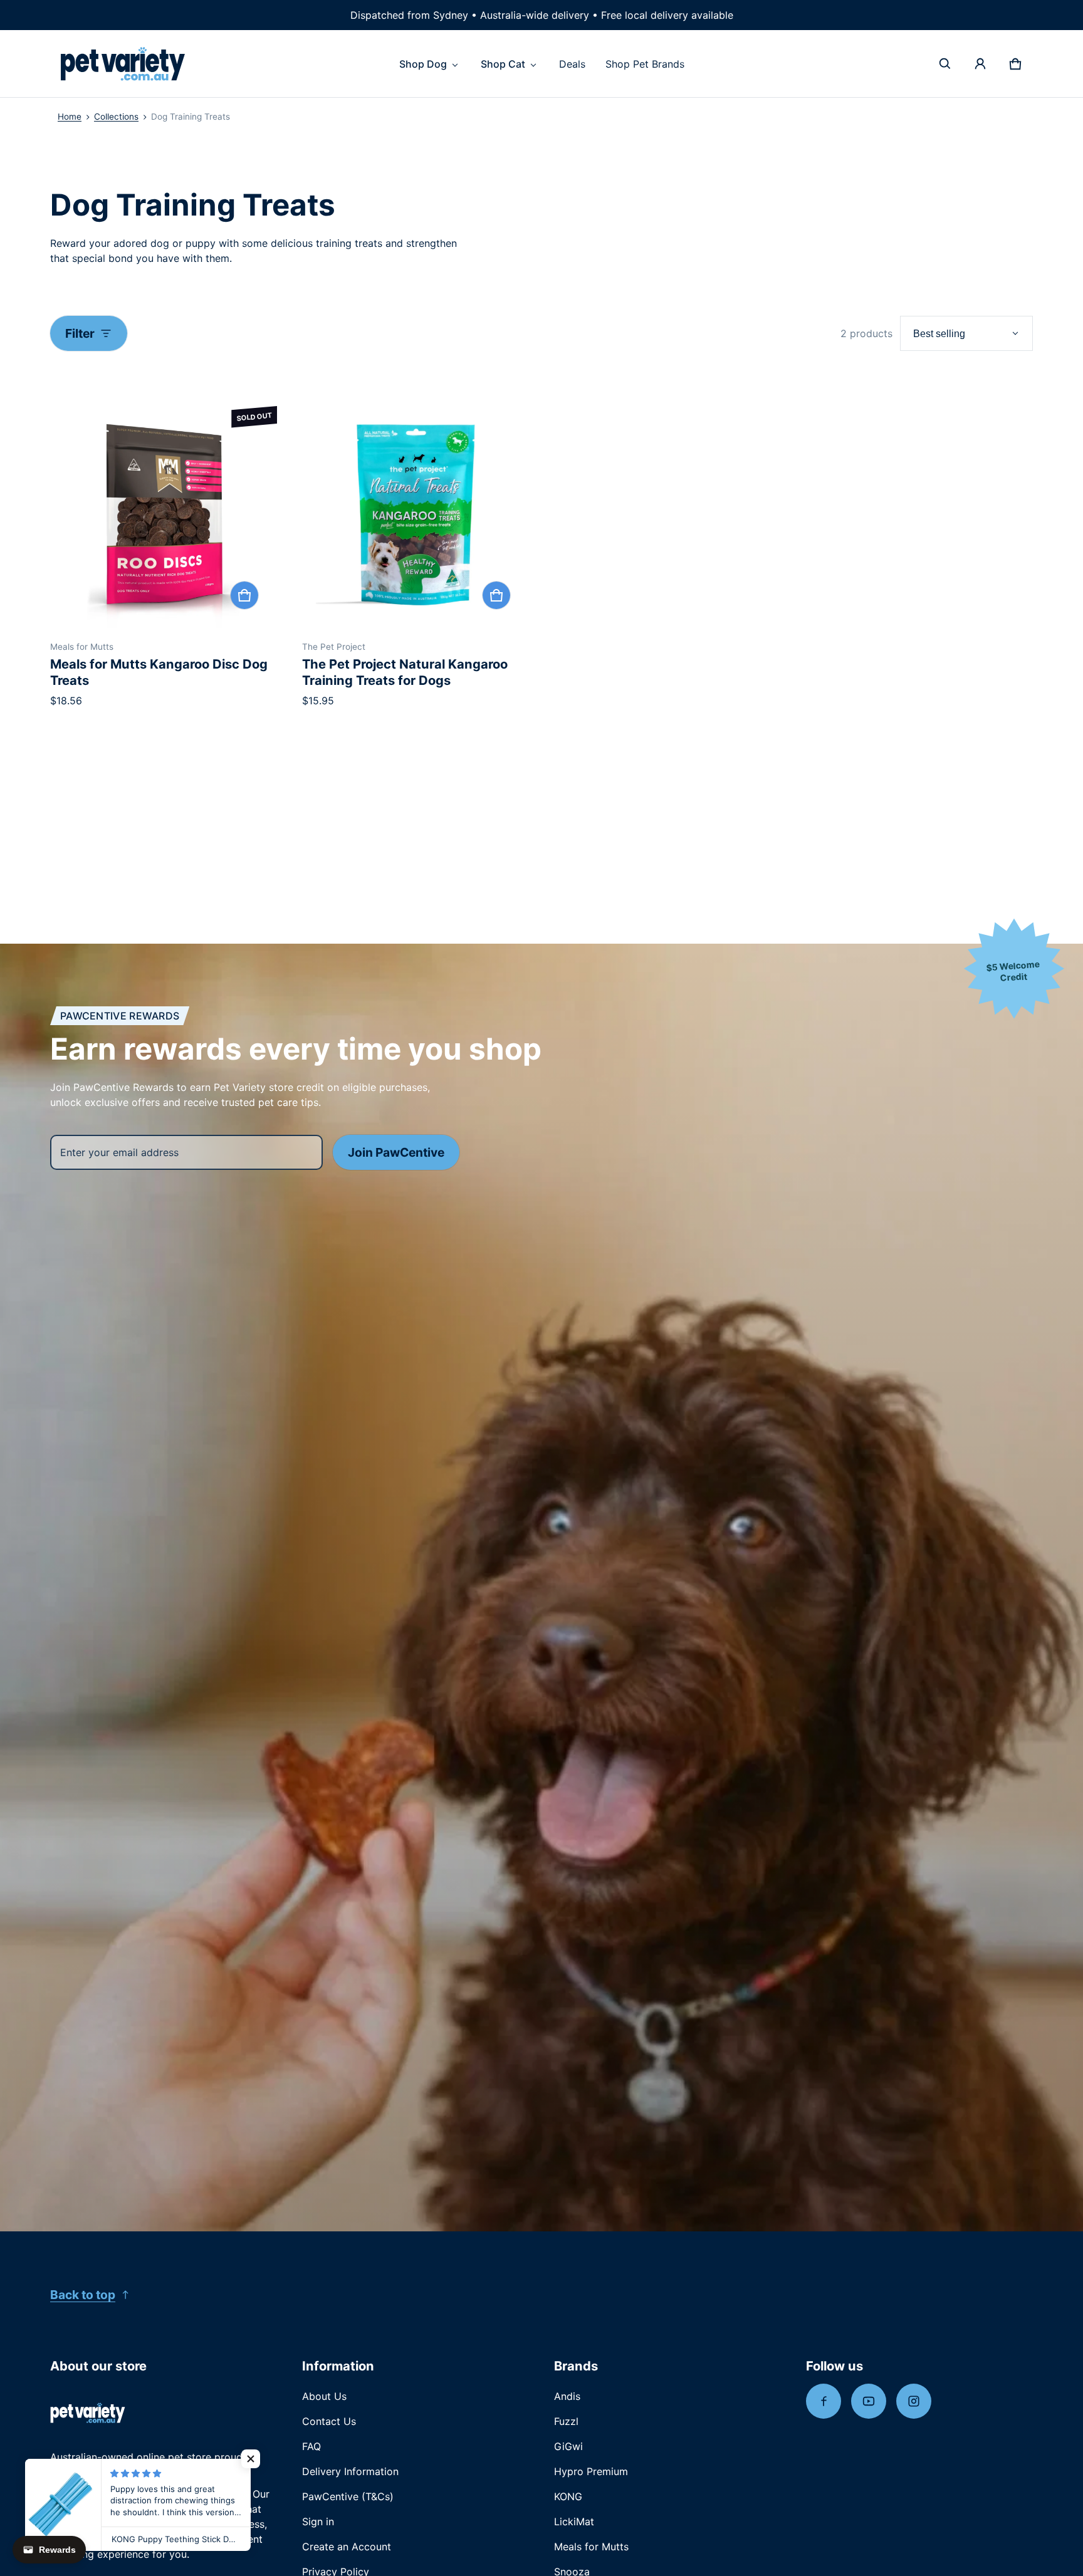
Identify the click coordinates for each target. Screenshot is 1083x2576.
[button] (945, 64)
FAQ (311, 2446)
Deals (572, 64)
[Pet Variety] (123, 64)
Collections (116, 117)
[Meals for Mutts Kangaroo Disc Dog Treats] (164, 514)
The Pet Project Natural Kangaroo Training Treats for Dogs (405, 672)
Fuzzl (566, 2421)
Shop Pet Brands (645, 64)
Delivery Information (350, 2471)
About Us (324, 2396)
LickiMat (574, 2521)
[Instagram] (914, 2401)
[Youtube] (869, 2401)
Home (70, 117)
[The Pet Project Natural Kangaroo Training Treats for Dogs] (416, 514)
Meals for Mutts (591, 2547)
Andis (567, 2396)
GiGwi (568, 2446)
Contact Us (329, 2421)
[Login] (980, 64)
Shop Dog (423, 64)
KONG (568, 2496)
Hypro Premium (591, 2471)
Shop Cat (503, 64)
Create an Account (347, 2547)
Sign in (318, 2521)
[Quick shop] (244, 595)
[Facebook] (824, 2401)
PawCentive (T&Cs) (348, 2496)
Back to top (83, 2295)
